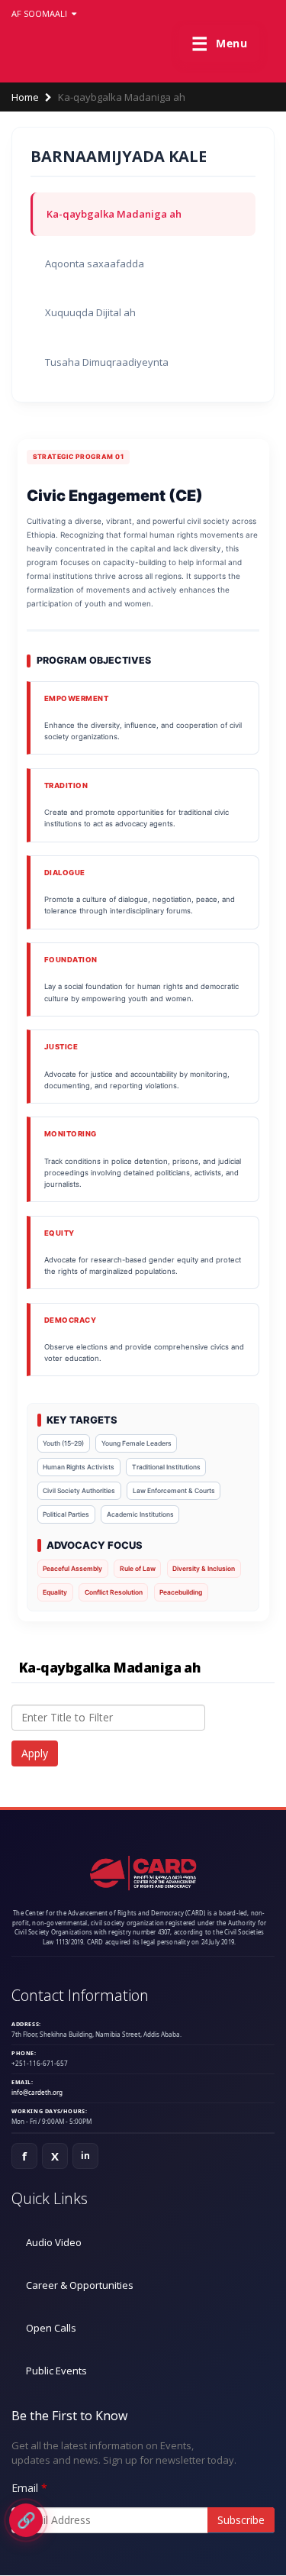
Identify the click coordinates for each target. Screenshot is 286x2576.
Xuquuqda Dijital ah (90, 312)
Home (25, 97)
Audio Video (54, 2242)
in (86, 2156)
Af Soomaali (40, 13)
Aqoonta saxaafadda (95, 263)
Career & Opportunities (80, 2285)
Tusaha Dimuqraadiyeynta (107, 362)
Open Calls (51, 2328)
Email (25, 2488)
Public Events (56, 2371)
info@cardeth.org (37, 2092)
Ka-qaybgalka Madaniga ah (114, 214)
